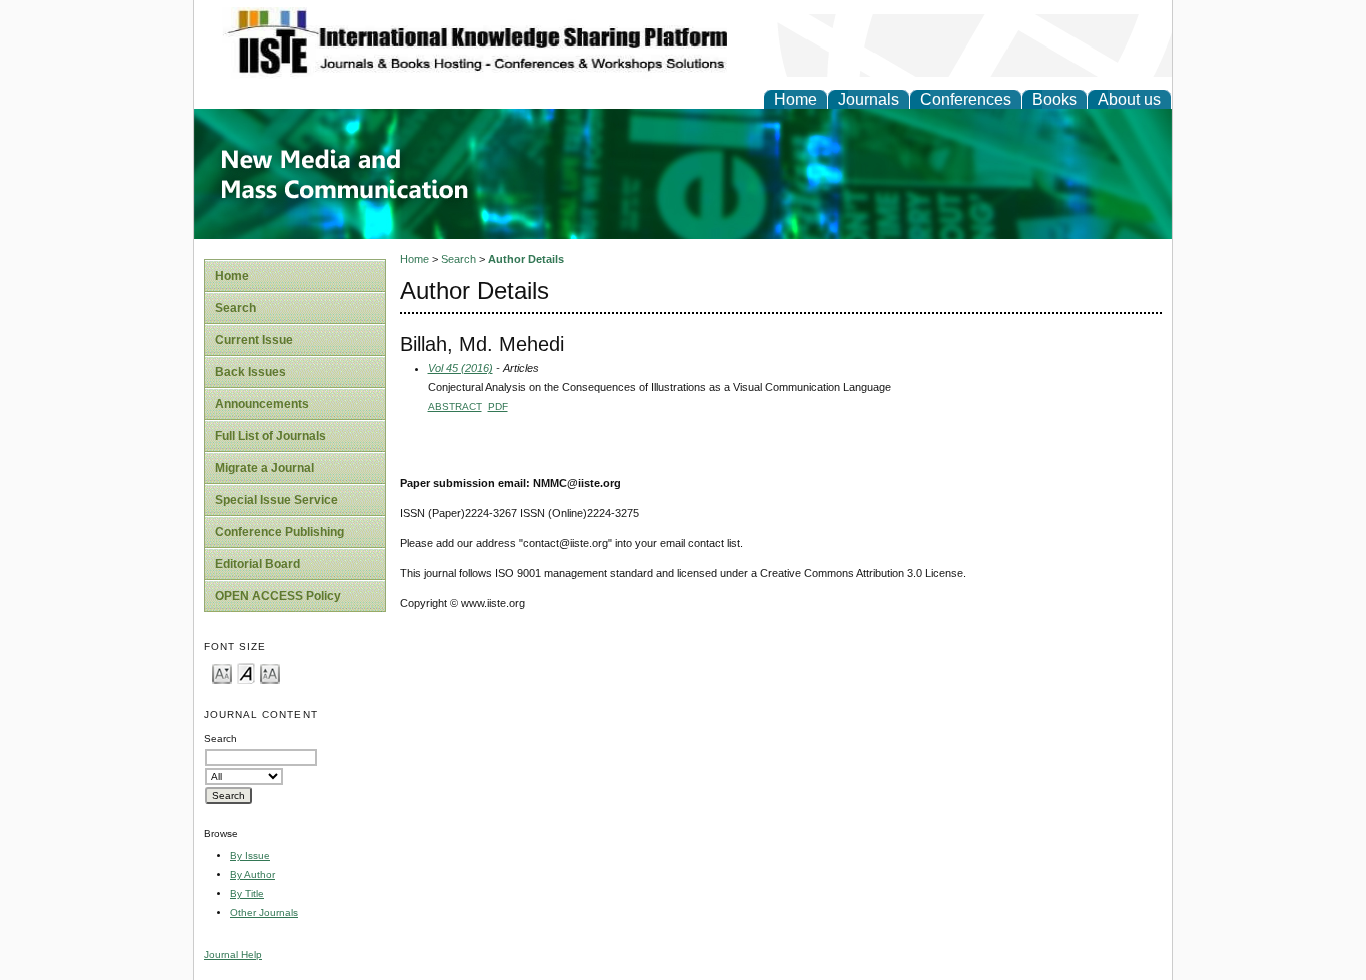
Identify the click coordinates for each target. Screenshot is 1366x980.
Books (1054, 99)
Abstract (455, 406)
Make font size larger (270, 672)
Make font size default (246, 672)
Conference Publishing (279, 532)
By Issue (250, 855)
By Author (252, 874)
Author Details (526, 259)
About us (1129, 99)
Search (235, 308)
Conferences (965, 99)
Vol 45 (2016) (460, 368)
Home (795, 99)
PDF (498, 406)
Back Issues (250, 372)
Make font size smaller (222, 672)
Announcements (262, 404)
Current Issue (254, 340)
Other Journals (264, 912)
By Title (247, 893)
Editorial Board (257, 564)
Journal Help (233, 954)
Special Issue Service (276, 500)
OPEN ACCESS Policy (278, 596)
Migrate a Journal (264, 468)
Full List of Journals (270, 436)
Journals (868, 99)
